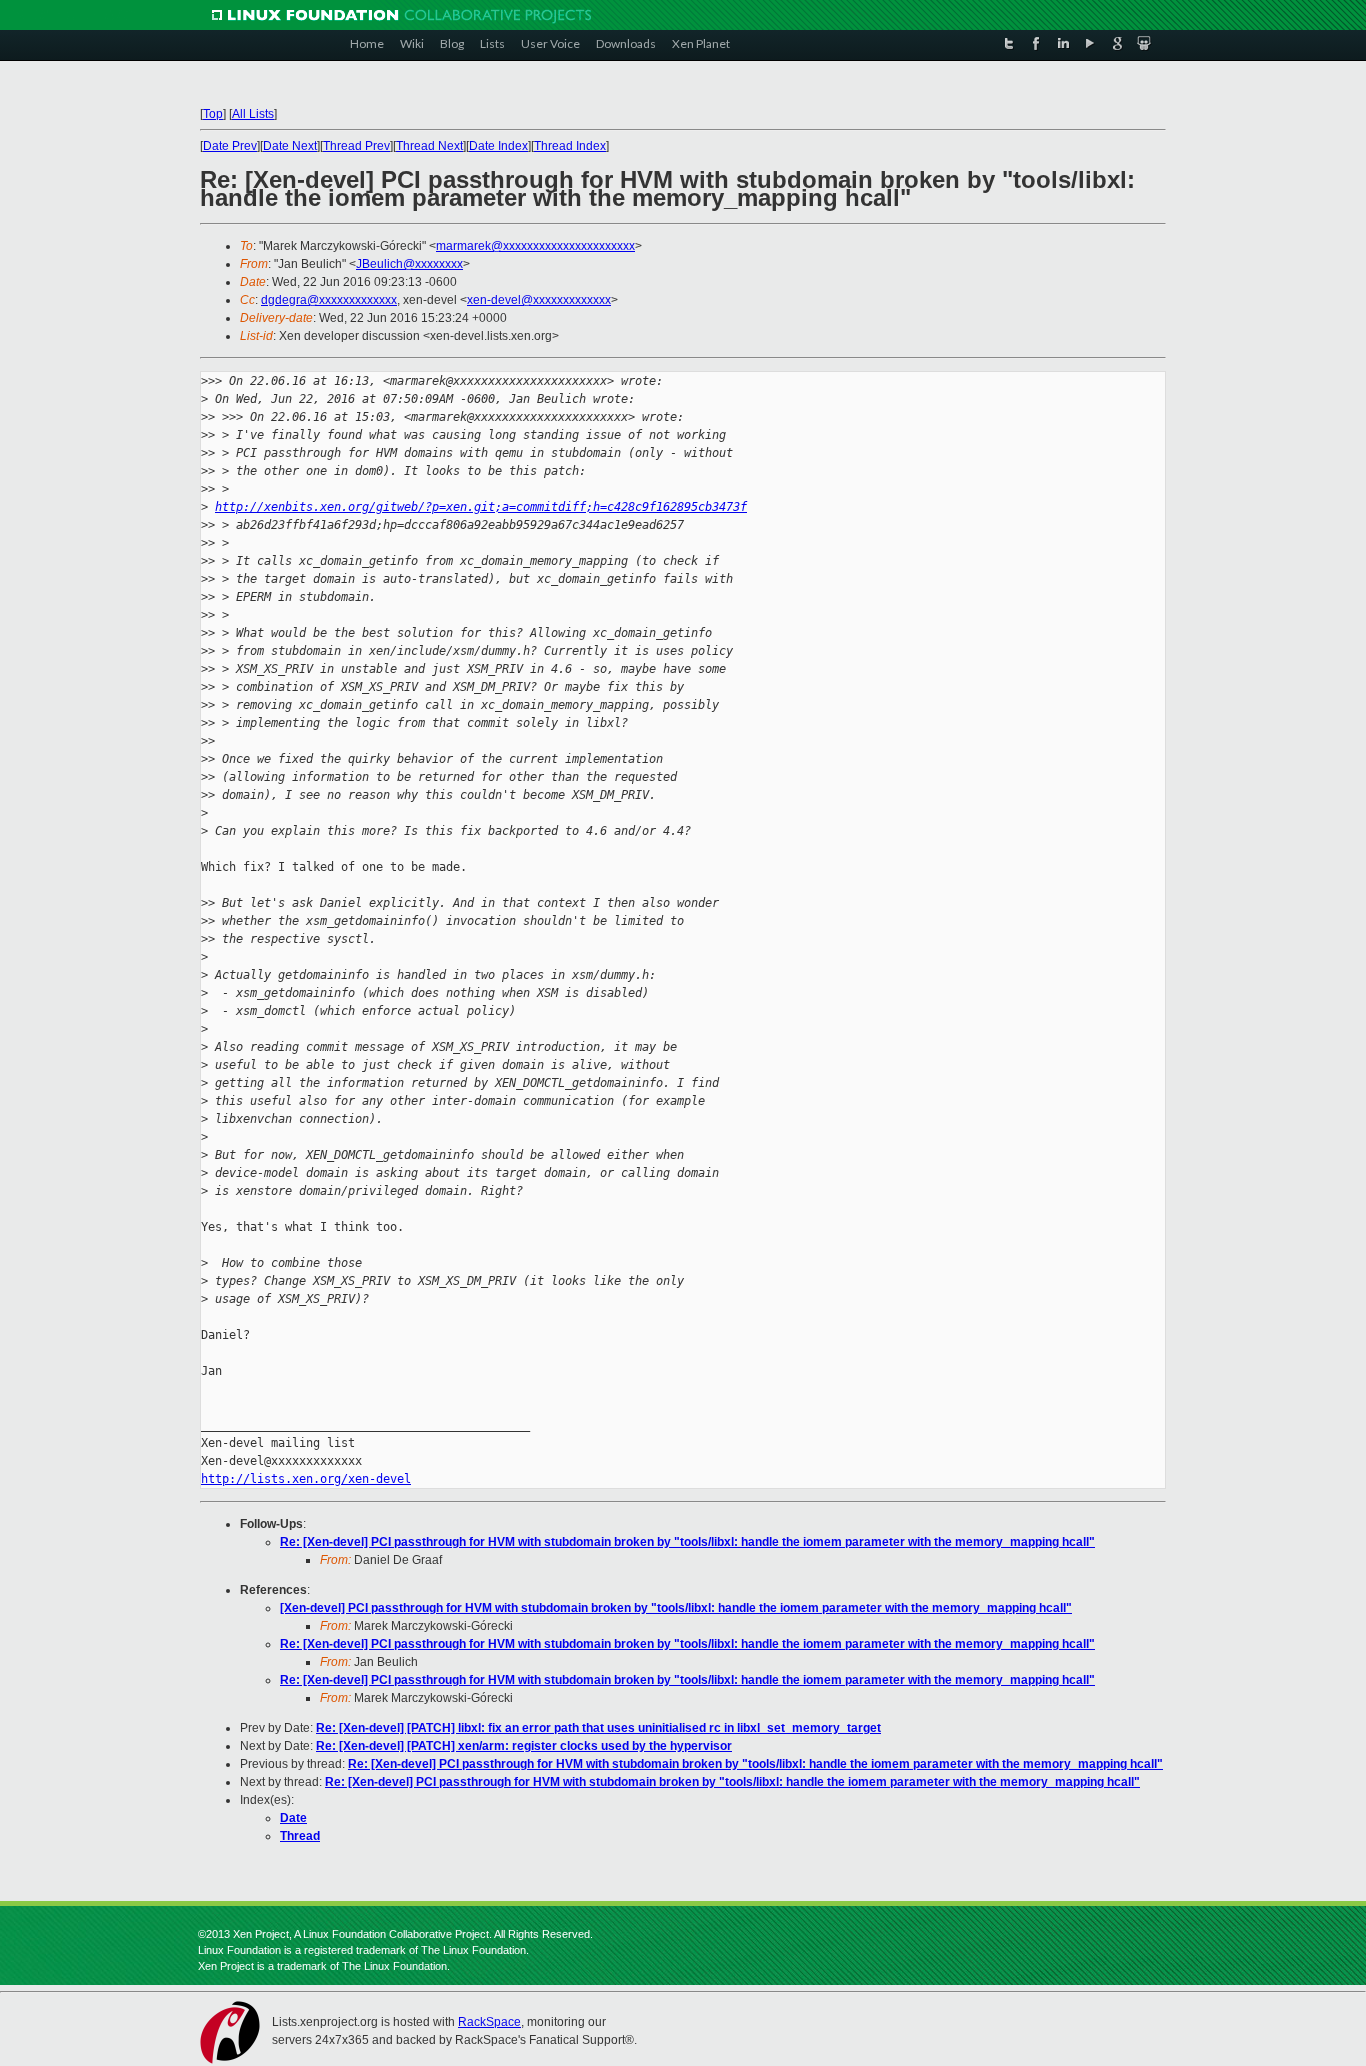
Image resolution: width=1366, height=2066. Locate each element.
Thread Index (570, 146)
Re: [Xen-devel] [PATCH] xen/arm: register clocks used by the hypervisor (524, 1746)
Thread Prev (356, 146)
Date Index (498, 146)
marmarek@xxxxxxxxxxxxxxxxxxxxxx (535, 246)
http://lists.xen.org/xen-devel (306, 1479)
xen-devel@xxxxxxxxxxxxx (539, 300)
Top (213, 114)
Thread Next (429, 146)
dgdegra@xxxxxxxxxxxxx (329, 300)
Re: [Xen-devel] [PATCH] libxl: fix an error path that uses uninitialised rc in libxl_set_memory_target (598, 1728)
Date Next (290, 146)
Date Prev (230, 146)
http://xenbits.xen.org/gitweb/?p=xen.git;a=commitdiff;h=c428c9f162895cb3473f (481, 507)
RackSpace (489, 2022)
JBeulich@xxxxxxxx (409, 264)
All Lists (253, 114)
